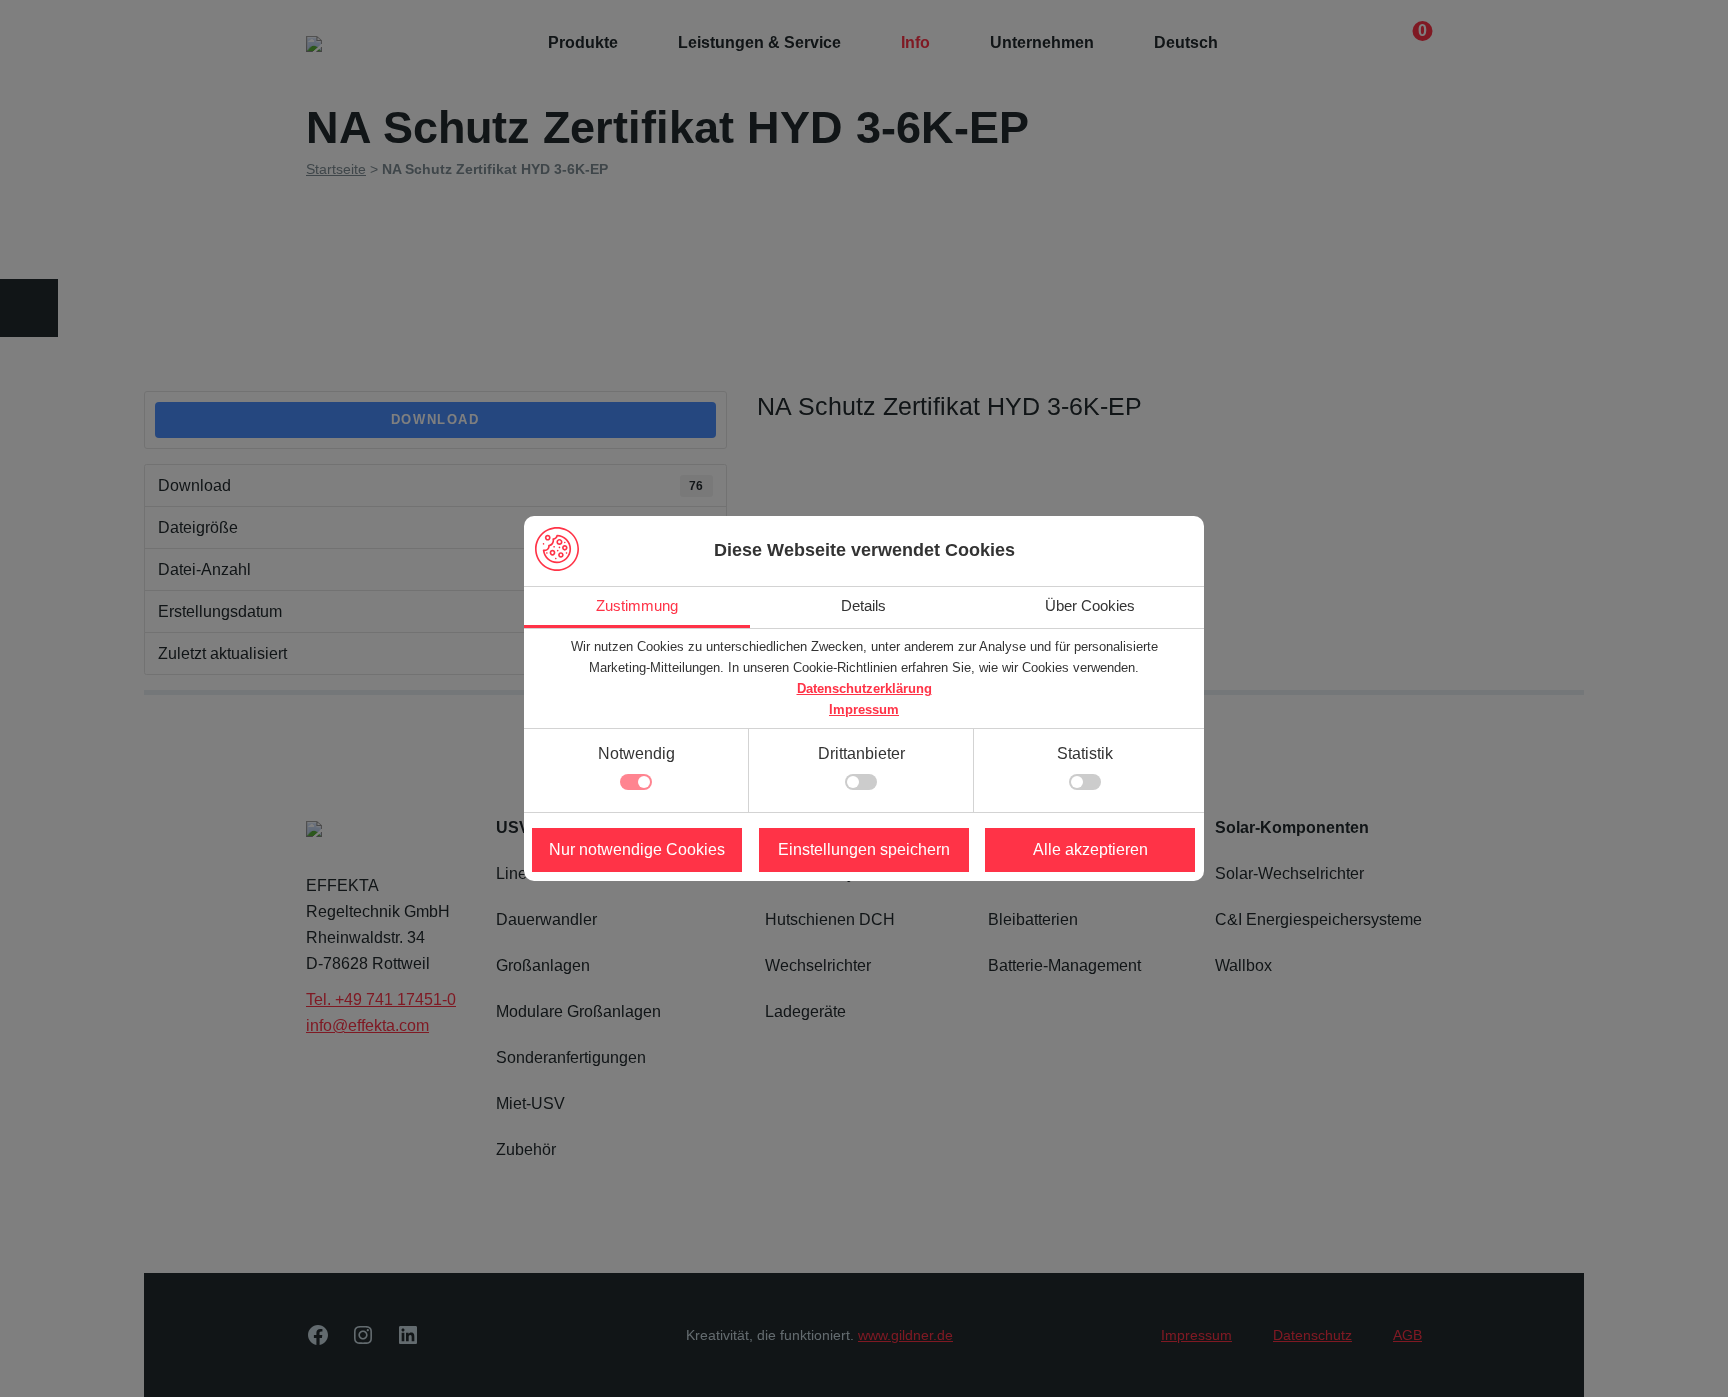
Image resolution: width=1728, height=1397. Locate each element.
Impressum (864, 709)
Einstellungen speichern (864, 849)
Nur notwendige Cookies (637, 849)
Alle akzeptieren (1090, 849)
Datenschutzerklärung (864, 688)
